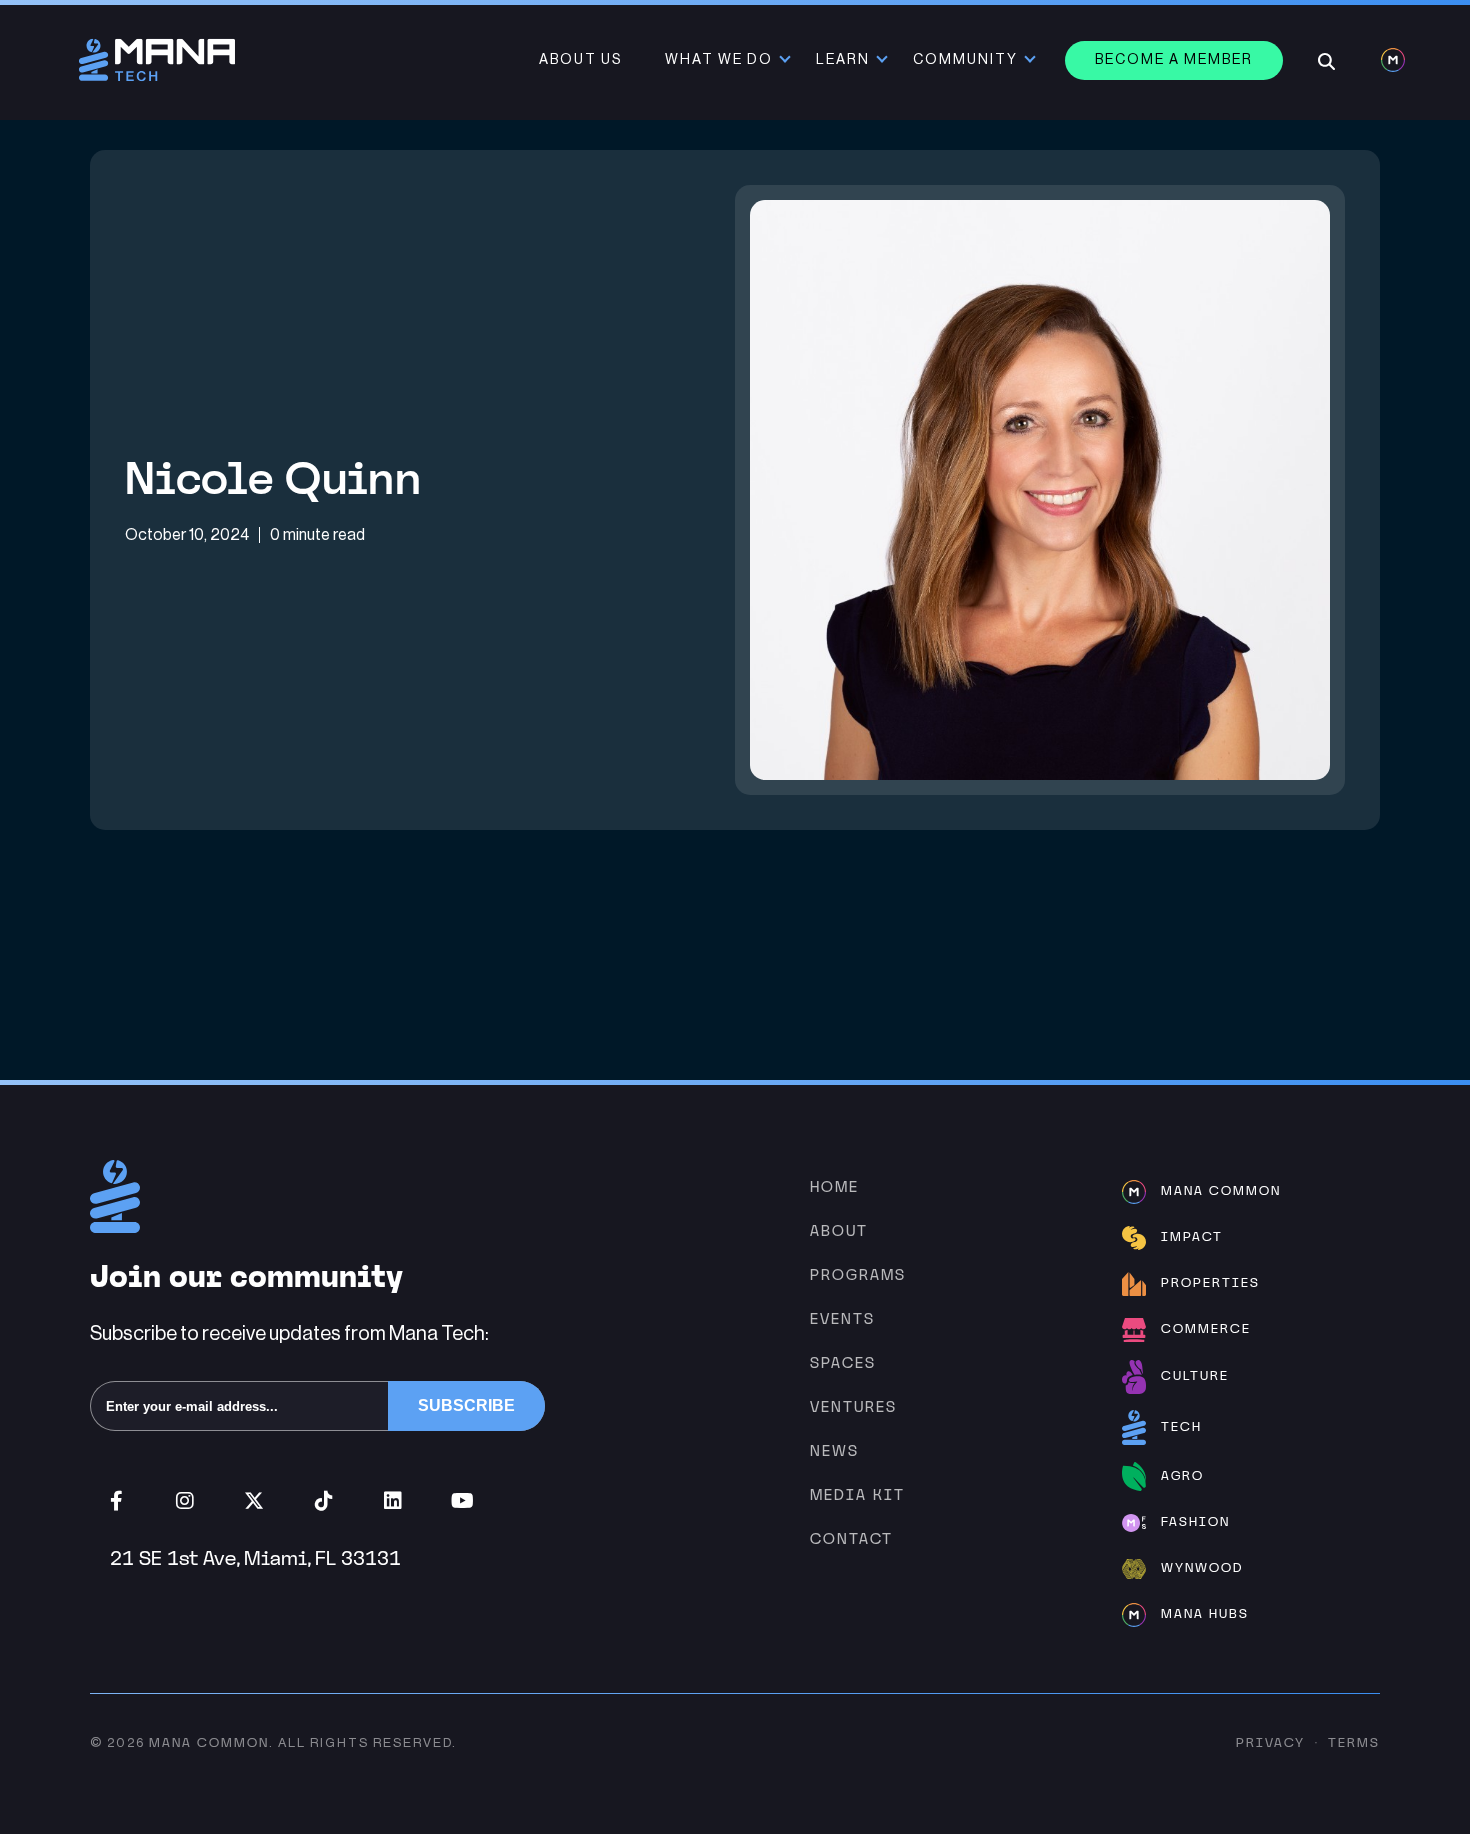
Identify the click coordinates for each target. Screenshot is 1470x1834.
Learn (843, 60)
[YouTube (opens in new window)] (462, 1501)
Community (965, 60)
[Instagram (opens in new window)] (185, 1501)
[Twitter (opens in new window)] (254, 1501)
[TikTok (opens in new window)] (323, 1501)
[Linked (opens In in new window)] (392, 1501)
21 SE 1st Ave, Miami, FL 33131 (255, 1558)
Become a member (1174, 60)
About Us (580, 60)
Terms (1354, 1742)
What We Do (719, 60)
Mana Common (209, 1742)
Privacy (1270, 1742)
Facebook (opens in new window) (116, 1501)
